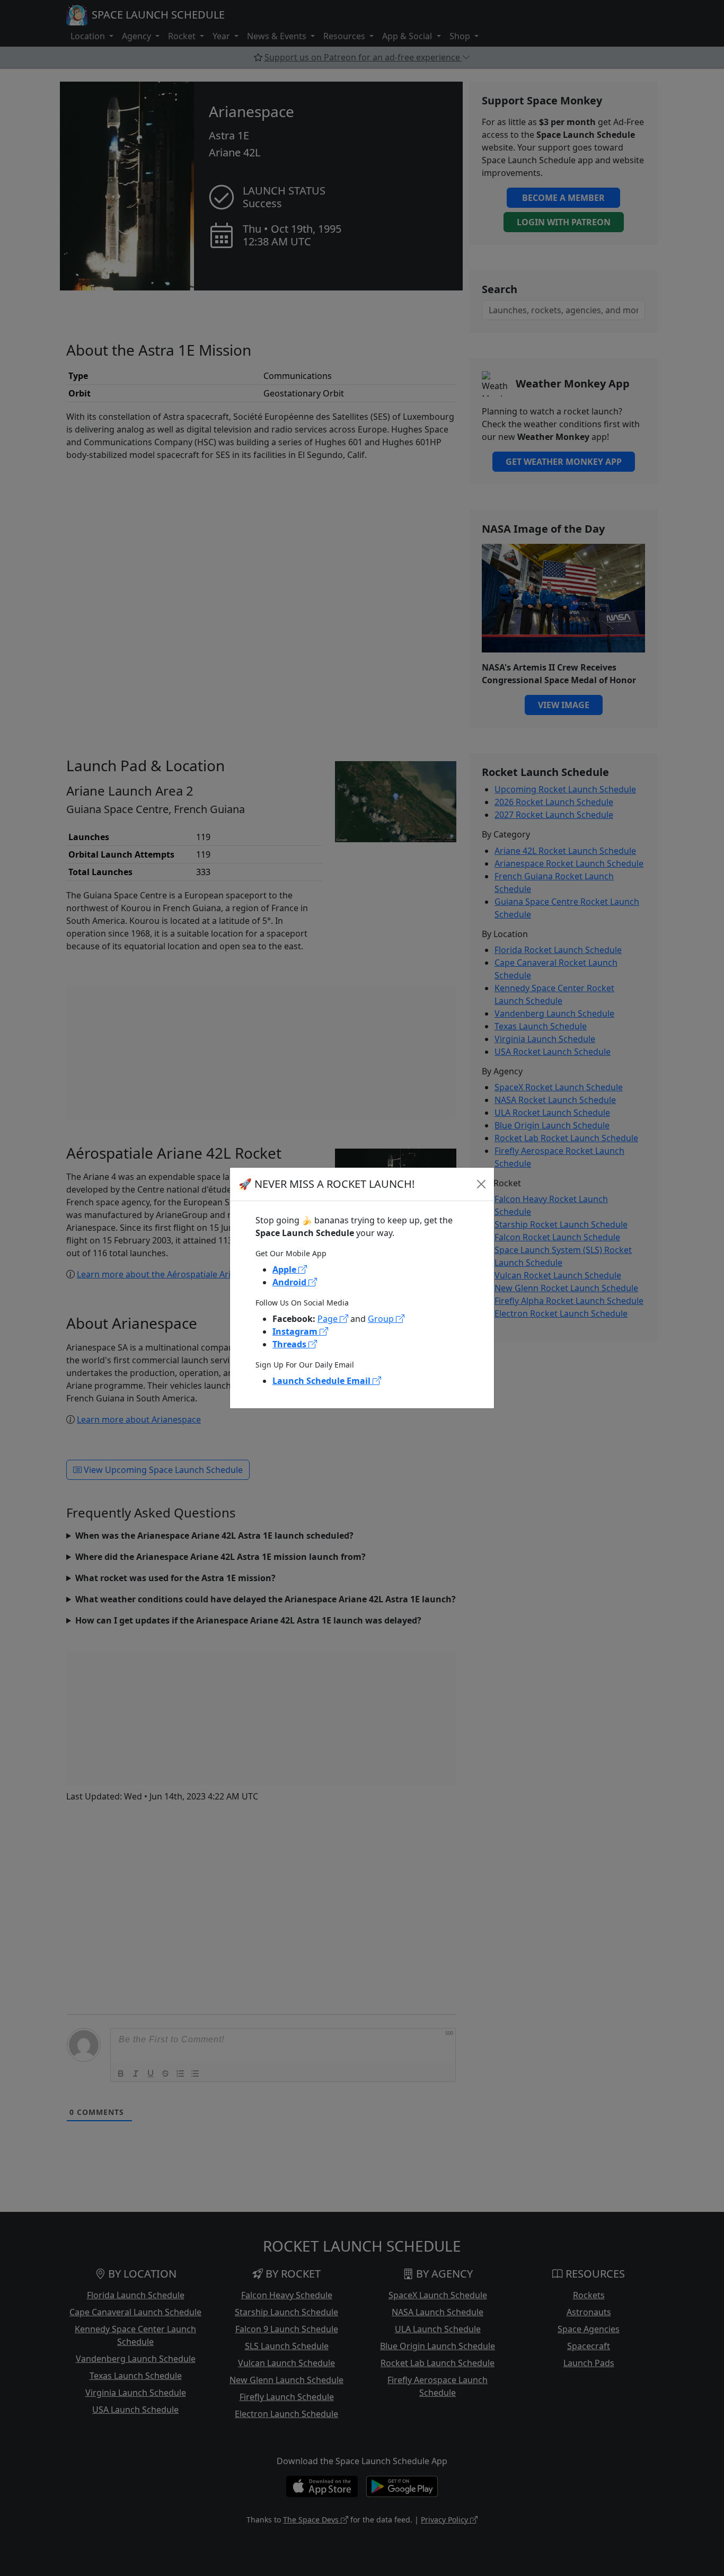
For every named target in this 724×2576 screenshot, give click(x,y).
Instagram (296, 1331)
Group (382, 1319)
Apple (285, 1269)
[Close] (481, 1184)
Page (329, 1319)
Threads (290, 1344)
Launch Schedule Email (323, 1381)
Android (290, 1282)
